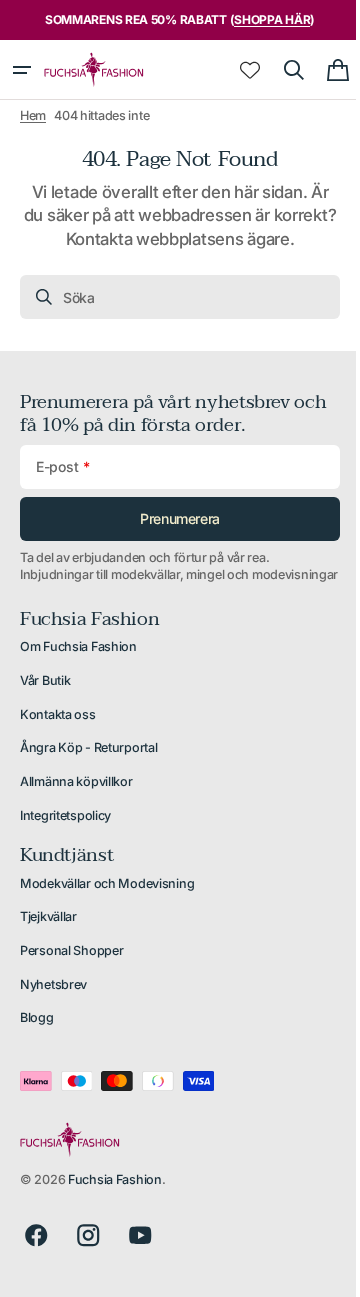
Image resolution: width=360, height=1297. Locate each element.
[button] (22, 70)
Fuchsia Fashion (115, 1197)
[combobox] (172, 297)
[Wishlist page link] (235, 70)
